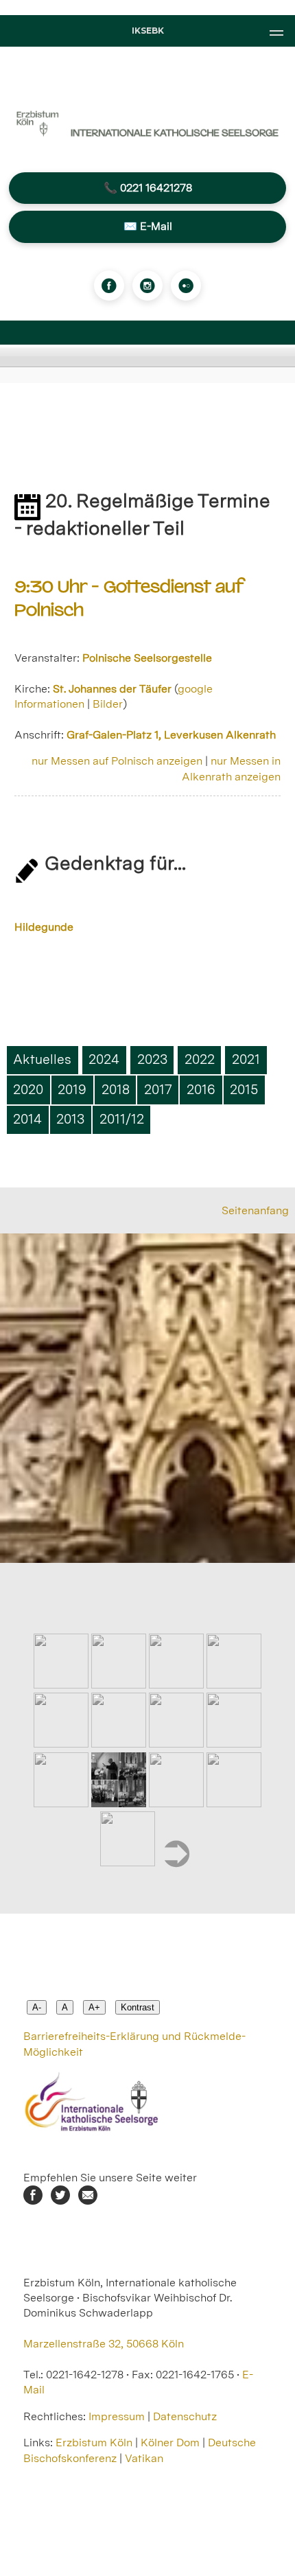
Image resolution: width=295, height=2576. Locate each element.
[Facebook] (109, 286)
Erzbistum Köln (95, 2442)
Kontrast (138, 2007)
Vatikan (144, 2458)
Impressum (117, 2416)
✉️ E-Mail (148, 226)
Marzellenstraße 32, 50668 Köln (104, 2344)
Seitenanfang (255, 1210)
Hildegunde (44, 927)
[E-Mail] (88, 2201)
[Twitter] (60, 2201)
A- (37, 2007)
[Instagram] (147, 286)
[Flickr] (186, 286)
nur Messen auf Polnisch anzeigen (117, 761)
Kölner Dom (170, 2442)
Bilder (108, 704)
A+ (94, 2007)
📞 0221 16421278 (148, 188)
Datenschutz (185, 2416)
